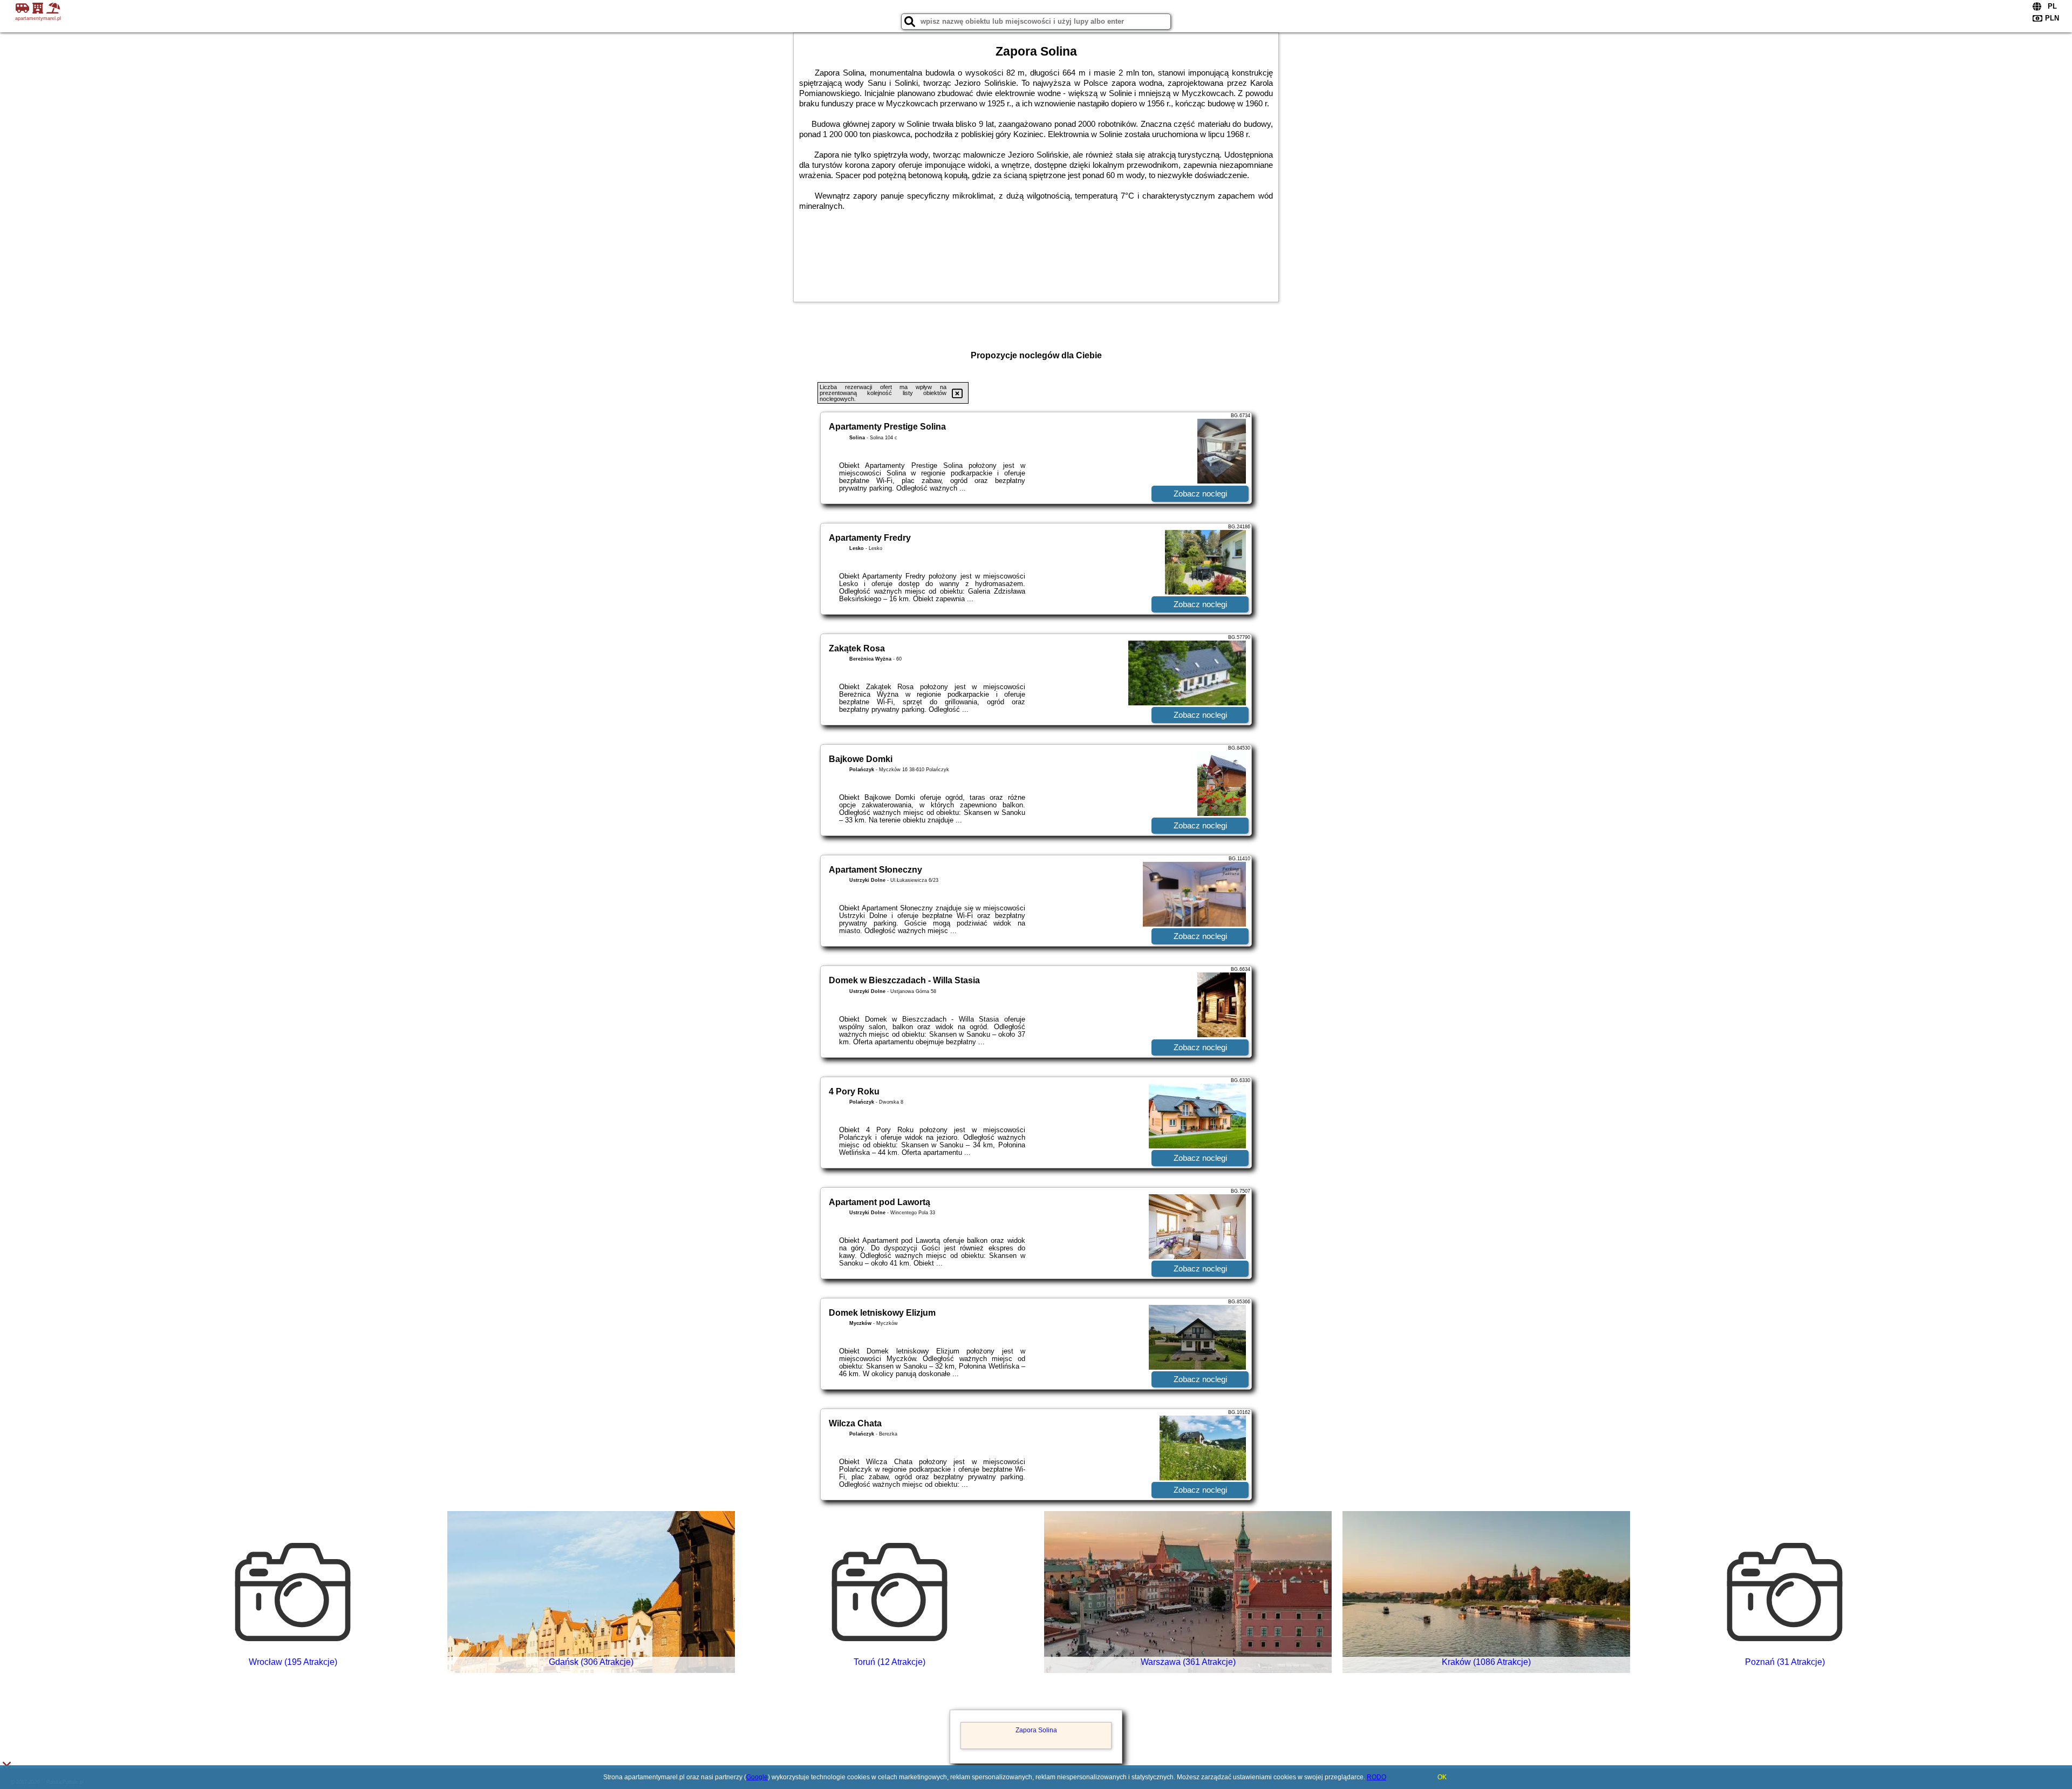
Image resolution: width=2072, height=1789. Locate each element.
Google (757, 1777)
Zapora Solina (1036, 1730)
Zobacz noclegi (1200, 494)
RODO (1376, 1777)
